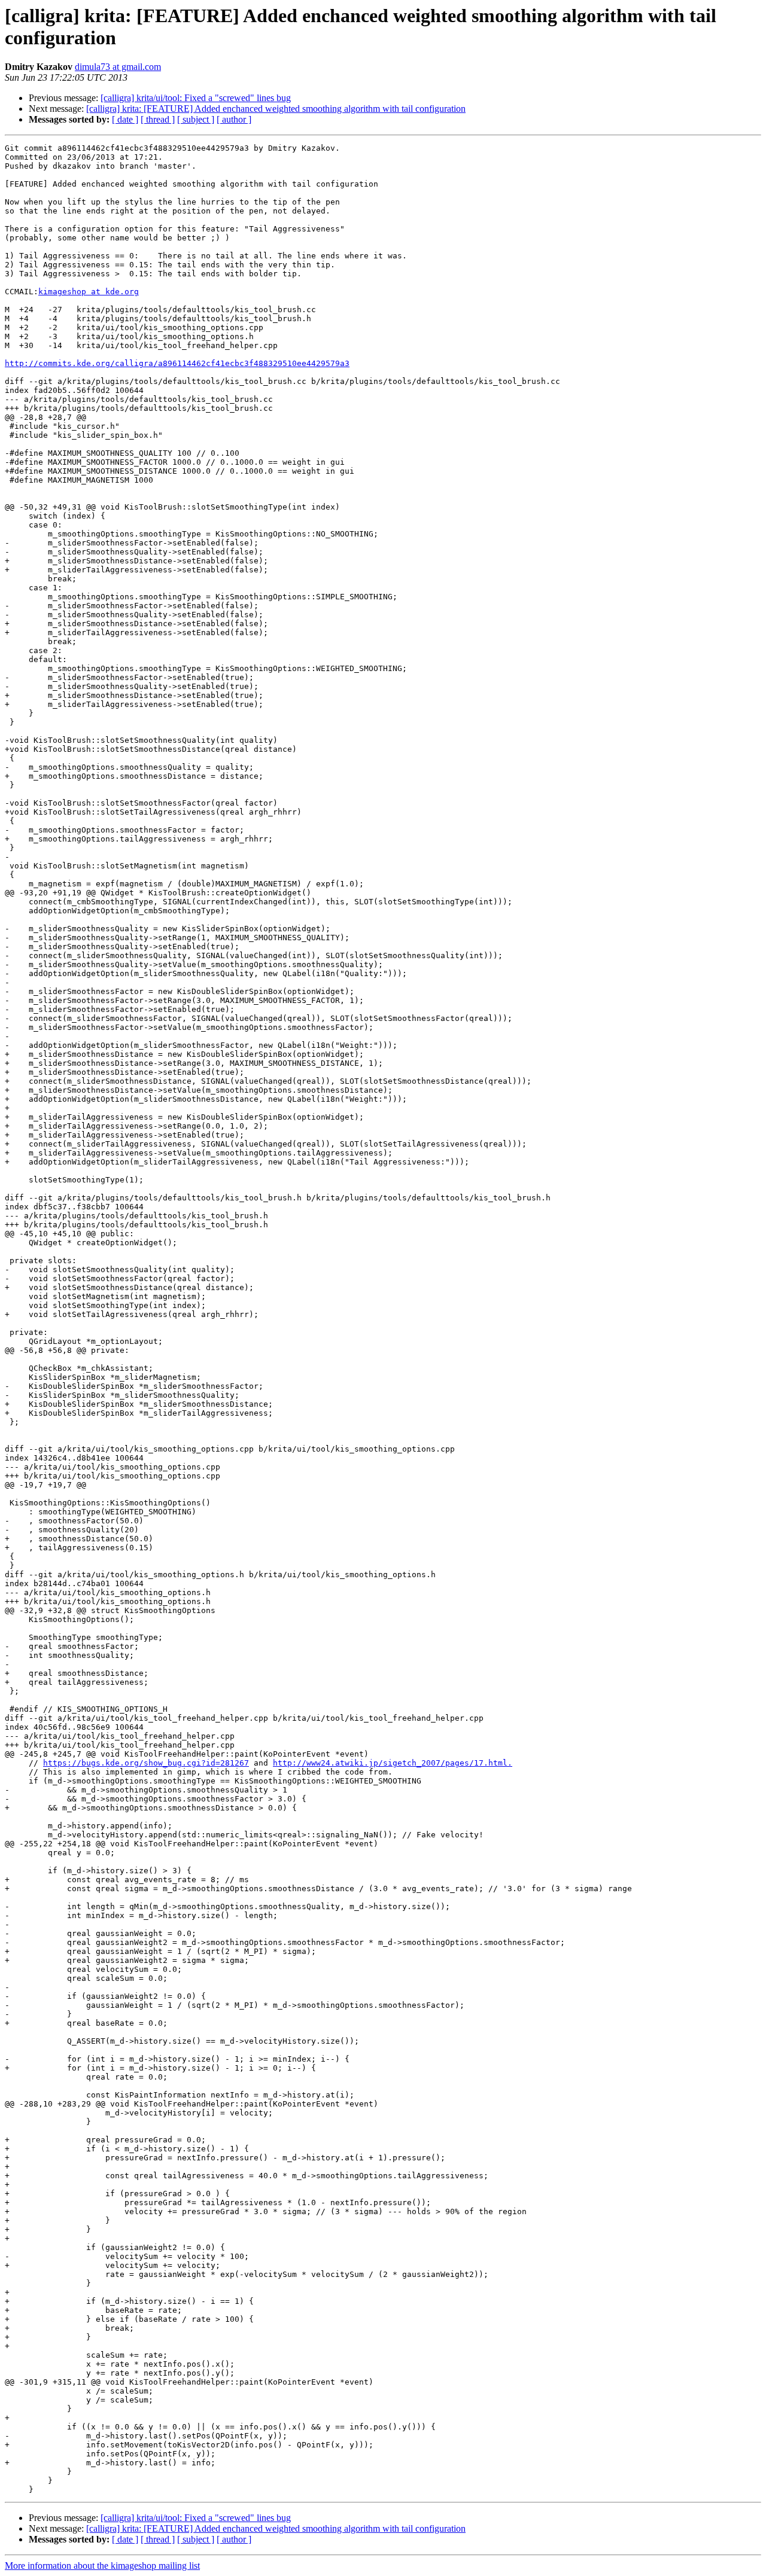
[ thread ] (158, 119)
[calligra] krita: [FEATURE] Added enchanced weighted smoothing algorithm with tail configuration (276, 109)
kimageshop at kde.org (89, 292)
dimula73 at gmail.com (118, 67)
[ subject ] (196, 119)
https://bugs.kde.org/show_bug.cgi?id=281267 (146, 1763)
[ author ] (234, 119)
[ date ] (125, 119)
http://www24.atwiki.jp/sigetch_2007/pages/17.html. (393, 1763)
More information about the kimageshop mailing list (102, 2566)
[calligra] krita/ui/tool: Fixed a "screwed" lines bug (196, 98)
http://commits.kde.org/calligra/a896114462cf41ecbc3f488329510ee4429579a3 (177, 363)
